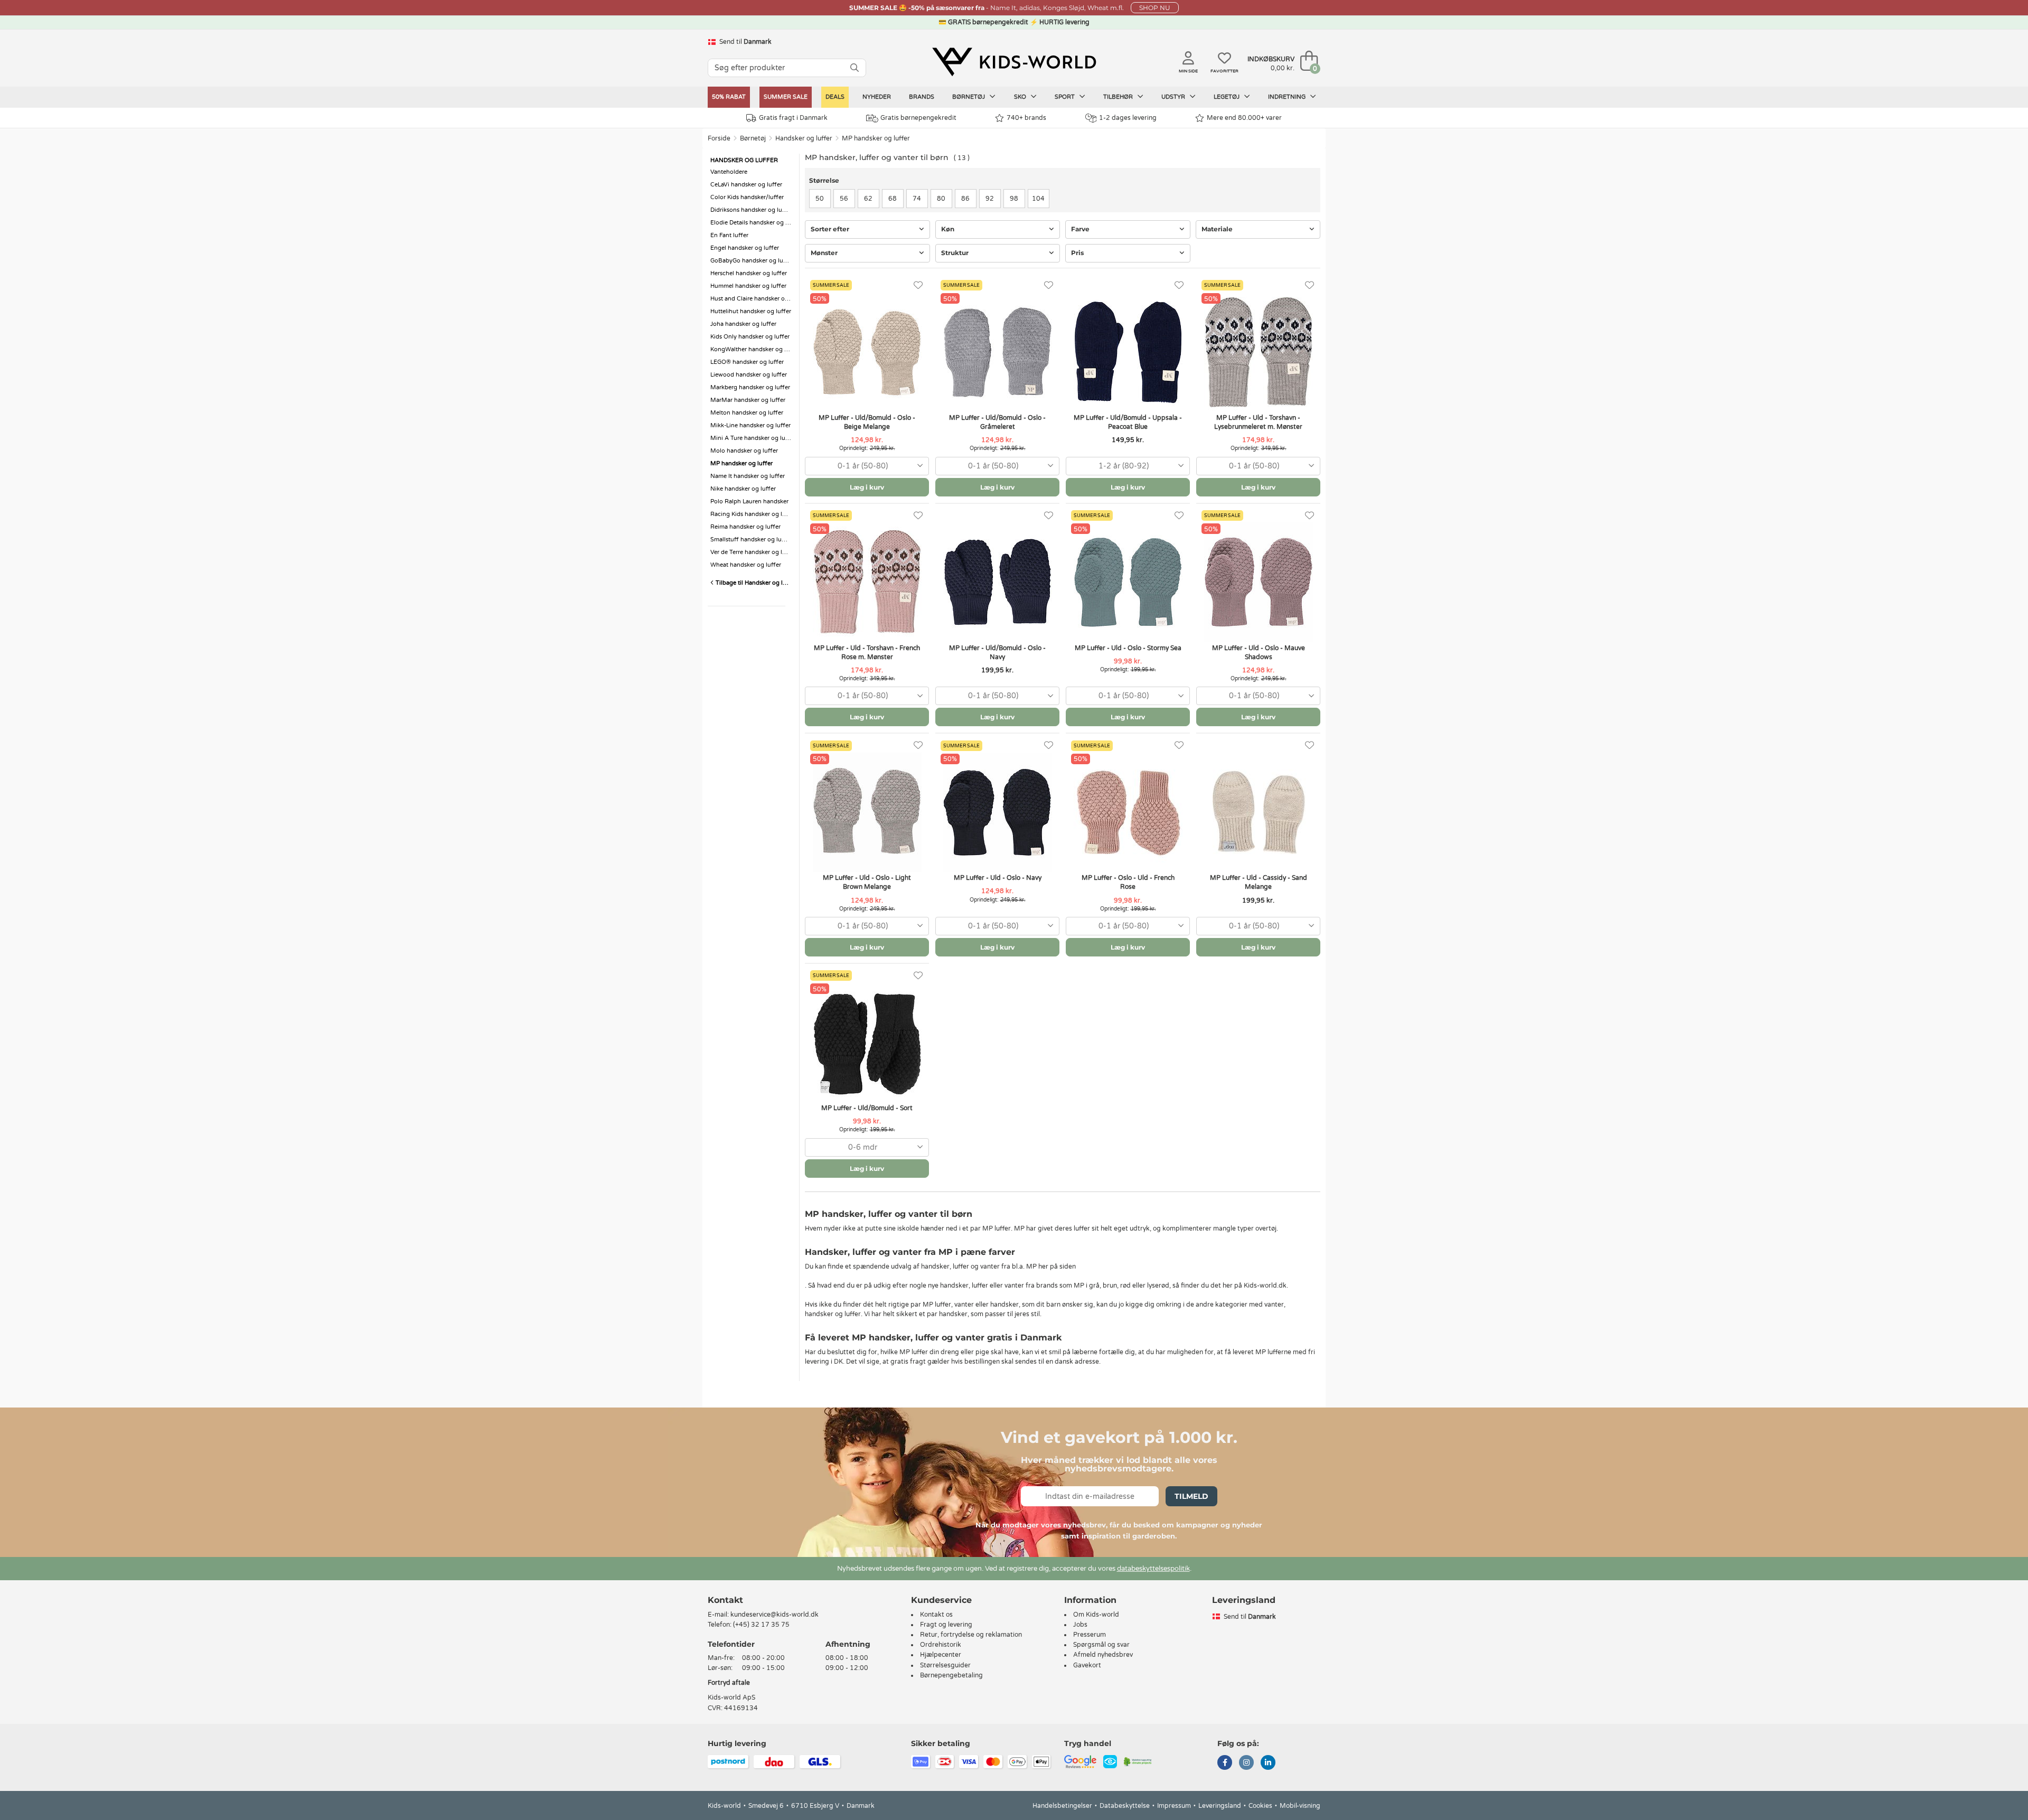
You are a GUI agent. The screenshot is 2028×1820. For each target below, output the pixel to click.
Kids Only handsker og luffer (750, 337)
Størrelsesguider (945, 1665)
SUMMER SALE (786, 97)
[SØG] (855, 68)
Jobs (1080, 1625)
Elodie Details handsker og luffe (752, 223)
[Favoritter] (918, 285)
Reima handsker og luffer (745, 527)
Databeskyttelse (1125, 1806)
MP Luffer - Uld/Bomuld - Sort (867, 1108)
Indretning (1288, 97)
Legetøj (1227, 97)
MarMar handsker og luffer (748, 400)
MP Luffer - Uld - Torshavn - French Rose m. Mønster (867, 653)
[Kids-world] (1014, 62)
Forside (719, 138)
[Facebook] (1225, 1763)
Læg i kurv (867, 487)
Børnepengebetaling (951, 1675)
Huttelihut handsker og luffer (751, 311)
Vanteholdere (729, 172)
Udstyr (1174, 97)
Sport (1065, 97)
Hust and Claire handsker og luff (752, 299)
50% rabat (729, 97)
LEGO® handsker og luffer (747, 362)
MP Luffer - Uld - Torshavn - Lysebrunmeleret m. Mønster (1258, 422)
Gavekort (1087, 1665)
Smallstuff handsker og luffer (751, 540)
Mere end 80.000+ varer (1244, 118)
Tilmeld (1191, 1496)
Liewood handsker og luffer (749, 375)
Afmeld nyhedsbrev (1103, 1655)
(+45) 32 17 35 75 (761, 1625)
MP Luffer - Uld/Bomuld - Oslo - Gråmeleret (997, 422)
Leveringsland (1220, 1806)
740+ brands (1026, 118)
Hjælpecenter (941, 1655)
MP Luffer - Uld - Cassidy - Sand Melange (1259, 882)
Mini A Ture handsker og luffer (752, 438)
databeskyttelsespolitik (1153, 1569)
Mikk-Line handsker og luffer (750, 425)
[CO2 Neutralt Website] (1138, 1761)
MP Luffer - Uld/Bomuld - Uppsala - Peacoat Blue (1128, 422)
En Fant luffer (729, 235)
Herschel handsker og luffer (749, 273)
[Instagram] (1246, 1763)
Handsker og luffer (804, 138)
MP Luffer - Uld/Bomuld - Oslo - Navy (997, 653)
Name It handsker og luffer (748, 476)
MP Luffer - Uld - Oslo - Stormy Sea (1128, 648)
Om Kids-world (1096, 1615)
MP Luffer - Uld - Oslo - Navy (998, 878)
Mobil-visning (1300, 1806)
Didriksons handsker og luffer (751, 210)
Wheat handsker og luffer (746, 565)
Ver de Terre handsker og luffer (752, 552)
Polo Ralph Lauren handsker (749, 501)
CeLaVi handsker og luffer (746, 185)
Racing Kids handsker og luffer (752, 514)
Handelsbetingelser (1062, 1806)
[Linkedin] (1268, 1763)
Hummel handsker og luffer (748, 286)
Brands (922, 97)
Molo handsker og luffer (744, 451)
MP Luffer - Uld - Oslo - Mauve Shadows (1259, 653)
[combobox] (867, 466)
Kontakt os (936, 1615)
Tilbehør (1119, 97)
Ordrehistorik (941, 1645)
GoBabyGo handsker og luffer (752, 261)
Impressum (1174, 1806)
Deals (835, 97)
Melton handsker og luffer (747, 413)
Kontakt (725, 1600)
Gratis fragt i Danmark (793, 118)
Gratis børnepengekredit (918, 118)
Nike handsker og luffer (743, 489)
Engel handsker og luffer (745, 248)
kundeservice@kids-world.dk (774, 1615)
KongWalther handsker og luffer (752, 349)
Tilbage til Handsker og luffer (754, 583)
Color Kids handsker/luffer (747, 197)
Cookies (1260, 1806)
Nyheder (877, 97)
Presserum (1090, 1635)
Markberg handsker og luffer (750, 387)
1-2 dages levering (1128, 118)
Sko (1021, 97)
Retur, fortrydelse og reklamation (971, 1635)
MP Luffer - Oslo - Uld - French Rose (1128, 882)
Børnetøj (969, 97)
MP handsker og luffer (876, 138)
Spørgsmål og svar (1101, 1645)
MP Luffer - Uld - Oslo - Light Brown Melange (867, 882)
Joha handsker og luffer (743, 324)
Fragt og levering (946, 1625)
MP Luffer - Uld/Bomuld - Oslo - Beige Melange (867, 422)
